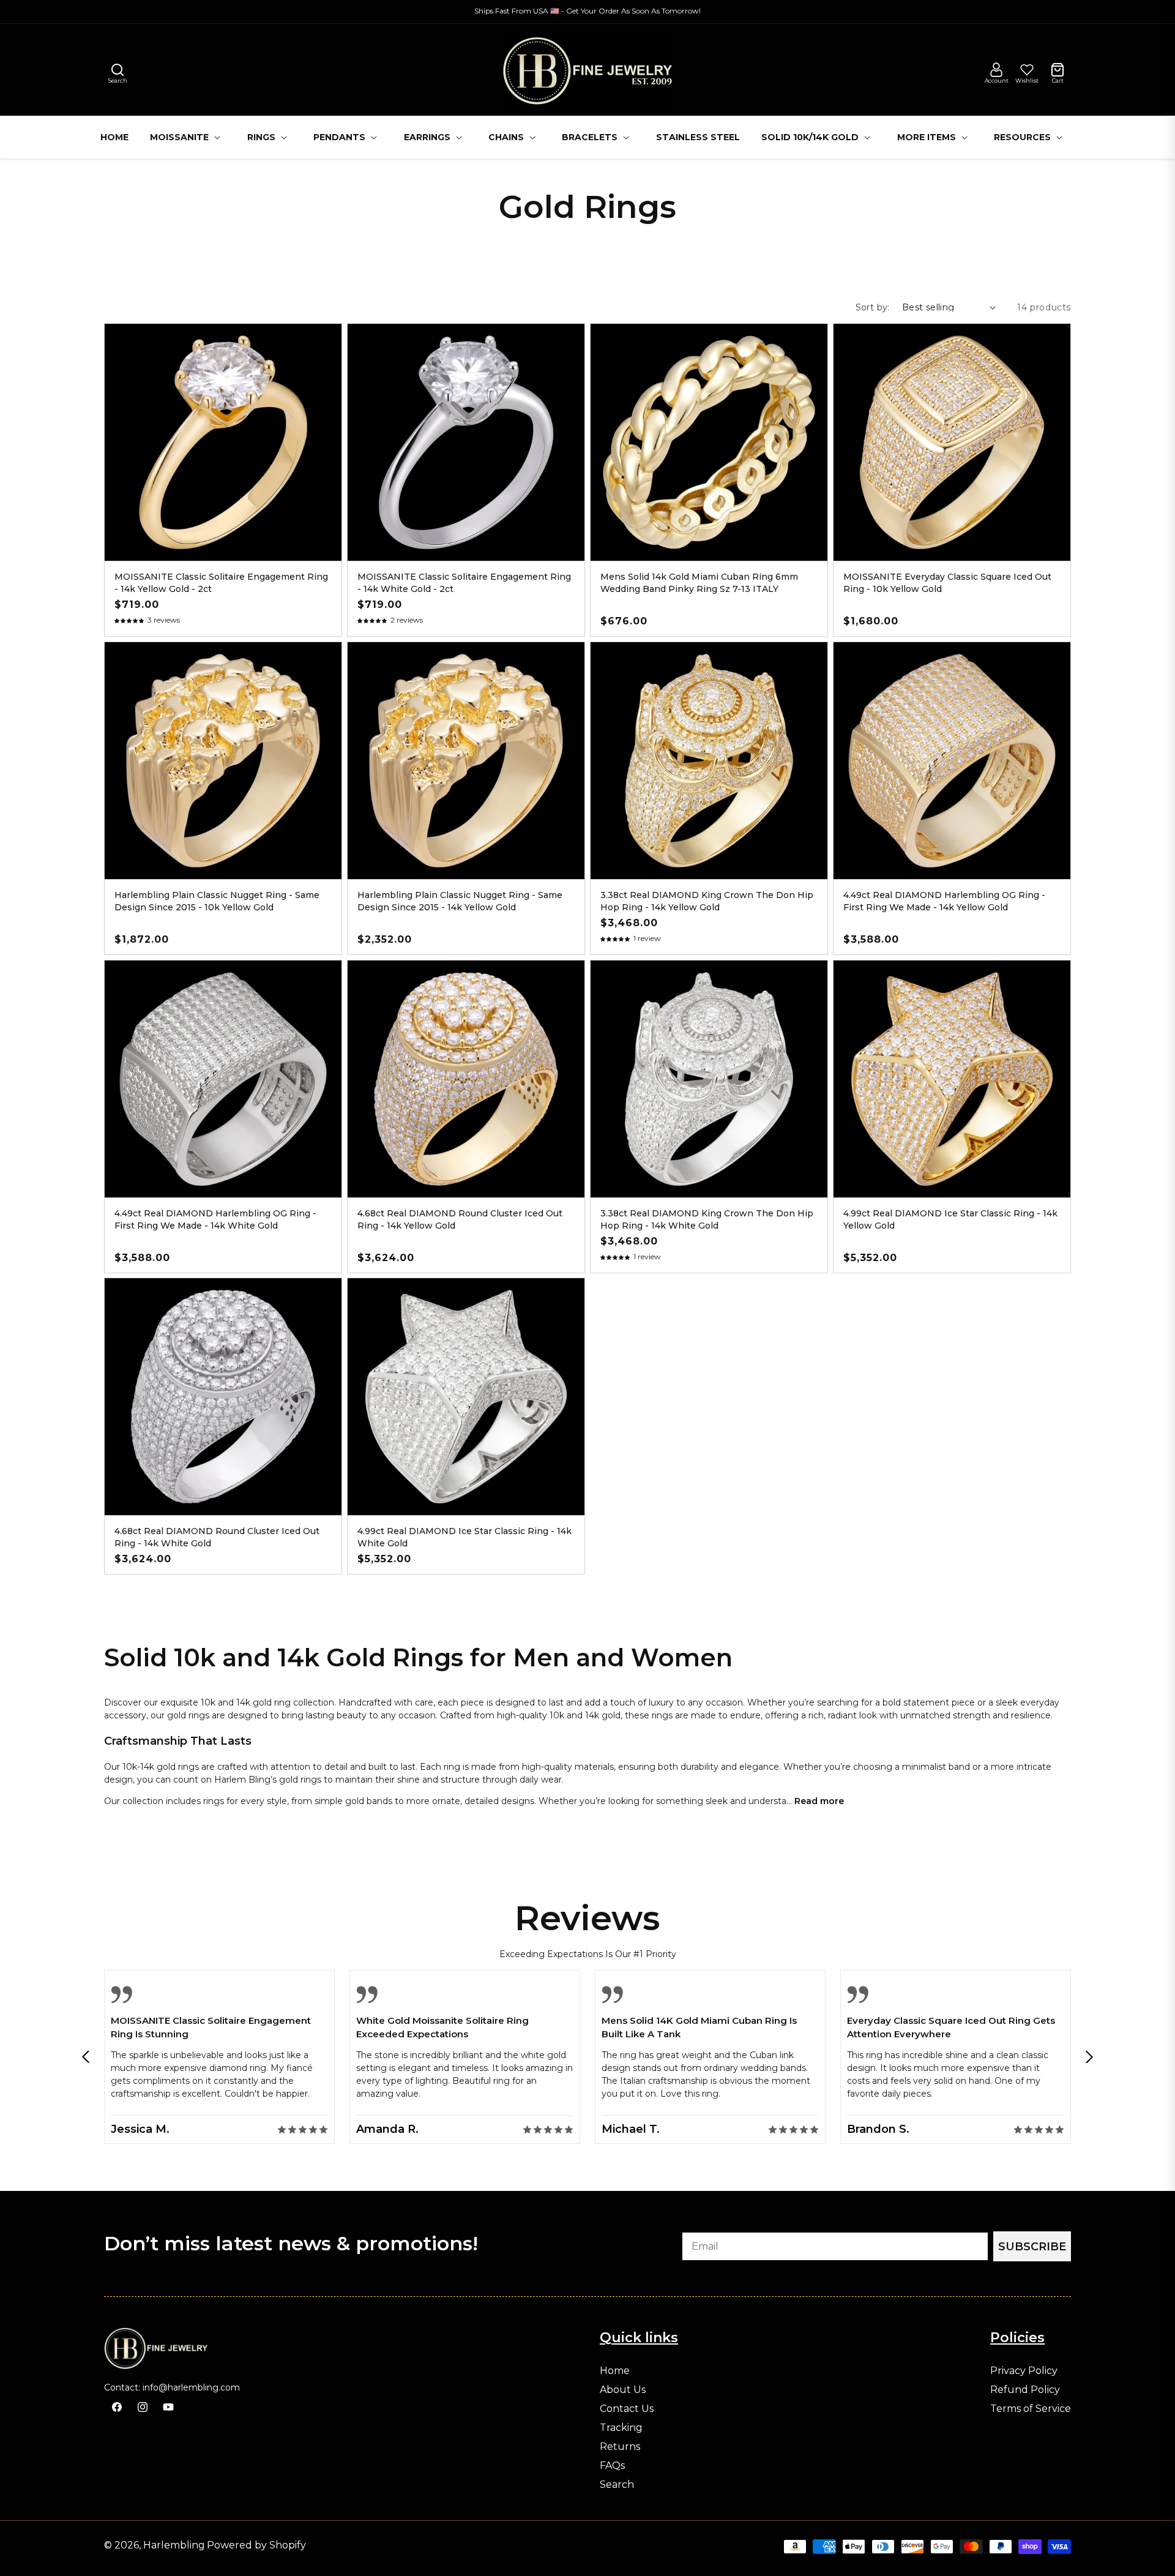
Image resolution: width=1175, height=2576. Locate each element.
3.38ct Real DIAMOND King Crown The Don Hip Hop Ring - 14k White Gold (707, 1219)
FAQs (612, 2466)
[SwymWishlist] (1027, 70)
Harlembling (174, 2545)
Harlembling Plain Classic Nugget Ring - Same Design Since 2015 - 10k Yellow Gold (217, 901)
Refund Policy (1025, 2390)
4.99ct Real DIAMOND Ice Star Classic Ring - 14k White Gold (464, 1537)
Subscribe (1032, 2247)
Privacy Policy (1024, 2371)
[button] (117, 70)
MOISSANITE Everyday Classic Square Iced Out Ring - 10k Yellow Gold (947, 583)
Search (617, 2485)
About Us (623, 2390)
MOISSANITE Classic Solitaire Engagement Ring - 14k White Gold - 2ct (464, 583)
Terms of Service (1031, 2409)
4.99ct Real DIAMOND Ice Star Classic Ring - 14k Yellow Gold (950, 1219)
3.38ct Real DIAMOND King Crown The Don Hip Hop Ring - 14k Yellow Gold (707, 901)
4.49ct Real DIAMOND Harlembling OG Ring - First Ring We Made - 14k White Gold (215, 1219)
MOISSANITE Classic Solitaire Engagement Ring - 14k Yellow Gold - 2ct (221, 583)
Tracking (621, 2428)
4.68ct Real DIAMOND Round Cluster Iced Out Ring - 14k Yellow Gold (460, 1219)
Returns (620, 2447)
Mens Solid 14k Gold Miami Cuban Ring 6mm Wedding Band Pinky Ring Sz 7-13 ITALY (699, 583)
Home (615, 2371)
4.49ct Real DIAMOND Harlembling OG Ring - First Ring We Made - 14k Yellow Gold (944, 901)
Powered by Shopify (256, 2545)
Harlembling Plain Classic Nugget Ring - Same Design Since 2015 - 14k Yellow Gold (460, 901)
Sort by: (873, 307)
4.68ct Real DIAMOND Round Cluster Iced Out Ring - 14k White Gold (217, 1537)
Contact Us (627, 2409)
